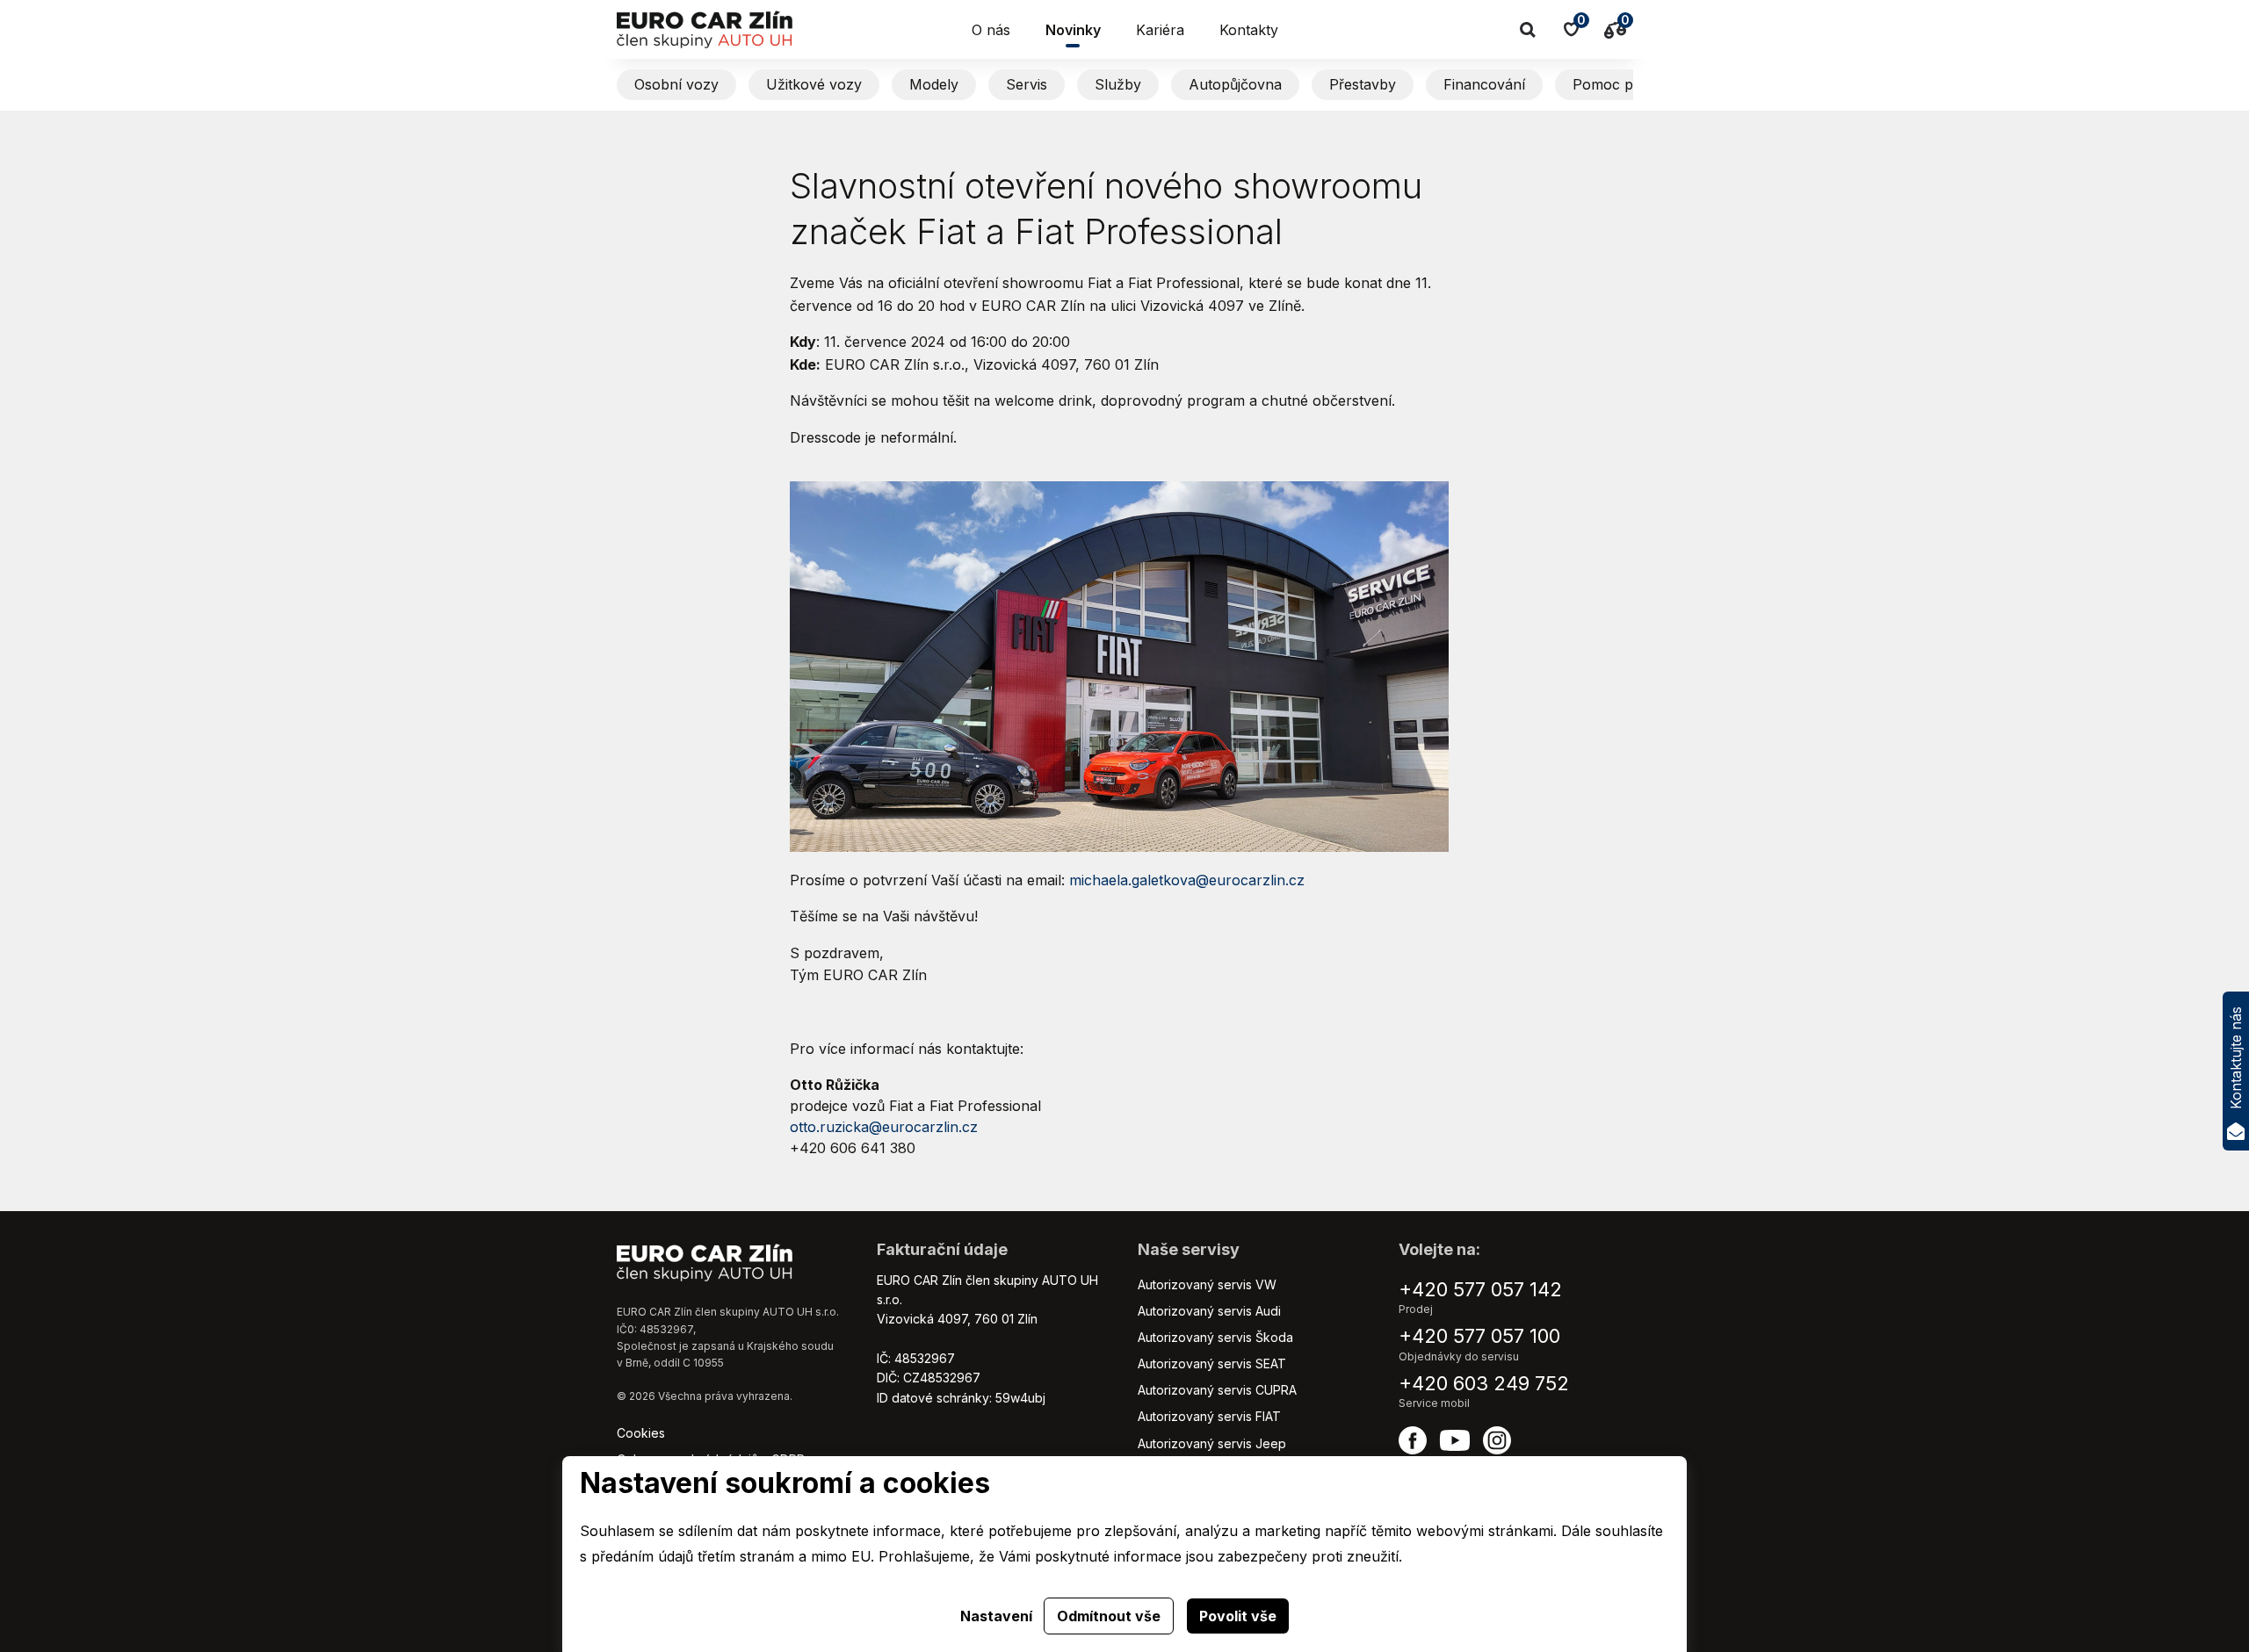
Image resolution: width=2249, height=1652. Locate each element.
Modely (934, 84)
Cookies (641, 1433)
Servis (1027, 84)
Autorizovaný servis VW (1207, 1284)
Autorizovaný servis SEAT (1212, 1363)
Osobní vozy (676, 84)
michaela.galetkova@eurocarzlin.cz (1187, 880)
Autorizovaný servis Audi (1209, 1311)
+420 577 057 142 (1480, 1289)
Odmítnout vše (1109, 1616)
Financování (1484, 84)
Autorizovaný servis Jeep (1212, 1443)
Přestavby (1363, 84)
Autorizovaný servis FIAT (1209, 1416)
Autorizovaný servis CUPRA (1217, 1390)
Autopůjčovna (1235, 84)
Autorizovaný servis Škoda (1215, 1337)
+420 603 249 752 (1484, 1383)
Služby (1118, 84)
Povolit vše (1238, 1616)
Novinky (1073, 30)
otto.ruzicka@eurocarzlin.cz (884, 1127)
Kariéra (1160, 30)
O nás (991, 30)
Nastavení (996, 1616)
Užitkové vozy (814, 84)
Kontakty (1249, 30)
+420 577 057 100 (1479, 1336)
